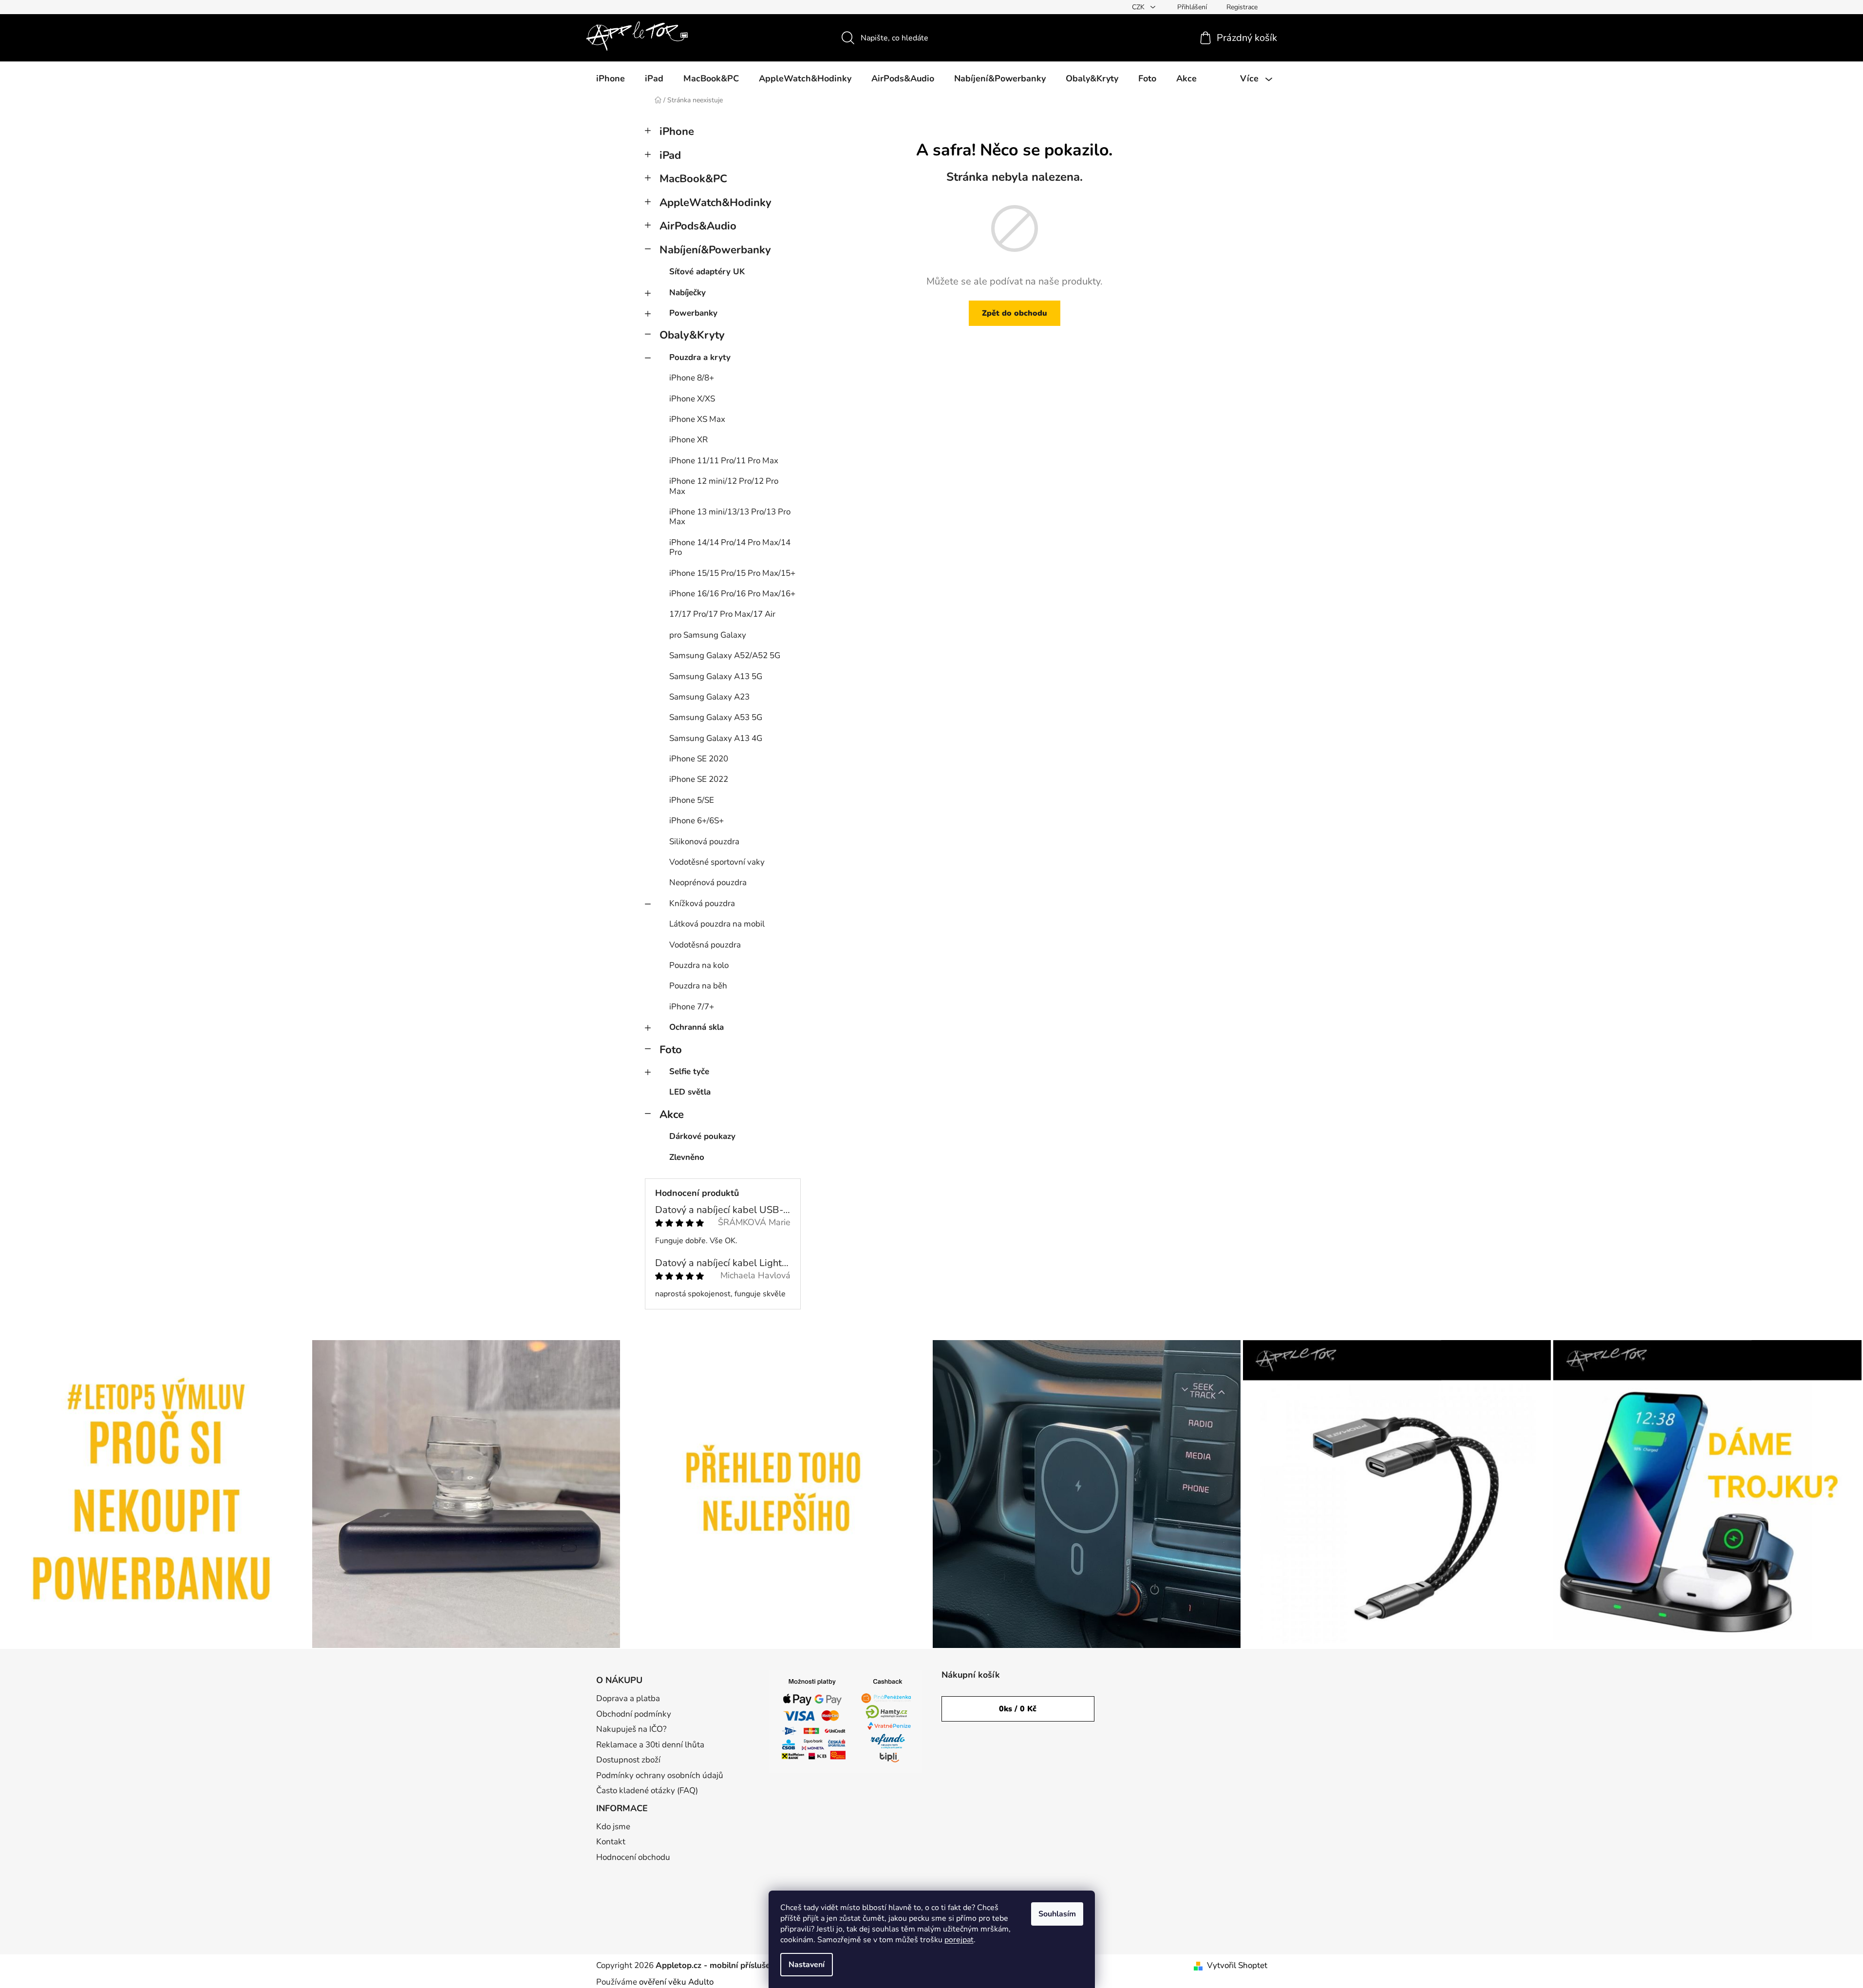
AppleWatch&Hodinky (715, 203)
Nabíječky (687, 293)
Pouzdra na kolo (699, 965)
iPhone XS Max (697, 419)
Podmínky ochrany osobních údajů (660, 1775)
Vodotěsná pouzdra (705, 945)
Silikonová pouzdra (704, 842)
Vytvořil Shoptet (1237, 1965)
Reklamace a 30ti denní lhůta (650, 1745)
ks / (1018, 1709)
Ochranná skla (696, 1027)
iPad (670, 155)
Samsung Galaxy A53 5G (716, 717)
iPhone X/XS (692, 399)
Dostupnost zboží (628, 1760)
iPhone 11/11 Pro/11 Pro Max (724, 461)
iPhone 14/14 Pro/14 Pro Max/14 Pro (730, 547)
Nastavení (807, 1965)
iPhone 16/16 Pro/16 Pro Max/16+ (732, 594)
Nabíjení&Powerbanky (715, 250)
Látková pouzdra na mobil (717, 924)
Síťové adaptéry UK (707, 272)
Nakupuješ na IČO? (631, 1729)
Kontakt (611, 1842)
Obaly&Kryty (692, 335)
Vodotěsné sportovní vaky (717, 862)
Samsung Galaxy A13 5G (716, 676)
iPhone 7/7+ (692, 1007)
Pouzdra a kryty (700, 357)
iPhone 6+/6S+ (696, 821)
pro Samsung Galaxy (708, 635)
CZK (1139, 7)
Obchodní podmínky (634, 1714)
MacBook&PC (693, 179)
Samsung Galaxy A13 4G (716, 738)
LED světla (690, 1092)
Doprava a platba (628, 1698)
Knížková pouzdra (702, 903)
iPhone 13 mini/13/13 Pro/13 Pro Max (730, 517)
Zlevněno (687, 1157)
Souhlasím (1057, 1914)
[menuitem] (611, 78)
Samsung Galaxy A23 (709, 697)
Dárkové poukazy (702, 1136)
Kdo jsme (613, 1827)
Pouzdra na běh (698, 986)
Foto (671, 1050)
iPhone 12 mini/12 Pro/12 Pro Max (724, 486)
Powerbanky (693, 313)
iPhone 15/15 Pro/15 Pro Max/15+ (732, 573)
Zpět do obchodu (1015, 313)
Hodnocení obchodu (633, 1857)
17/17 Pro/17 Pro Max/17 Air (722, 614)
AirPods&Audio (698, 226)
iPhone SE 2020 (699, 759)
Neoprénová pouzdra (708, 882)
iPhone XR (688, 440)
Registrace (1242, 7)
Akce (672, 1115)
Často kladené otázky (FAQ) (647, 1790)
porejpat (959, 1940)
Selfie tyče (689, 1071)
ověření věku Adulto (676, 1982)
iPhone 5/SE (692, 800)
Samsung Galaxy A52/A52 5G (725, 655)
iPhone (677, 132)
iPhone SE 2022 (699, 779)
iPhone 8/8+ (692, 378)
